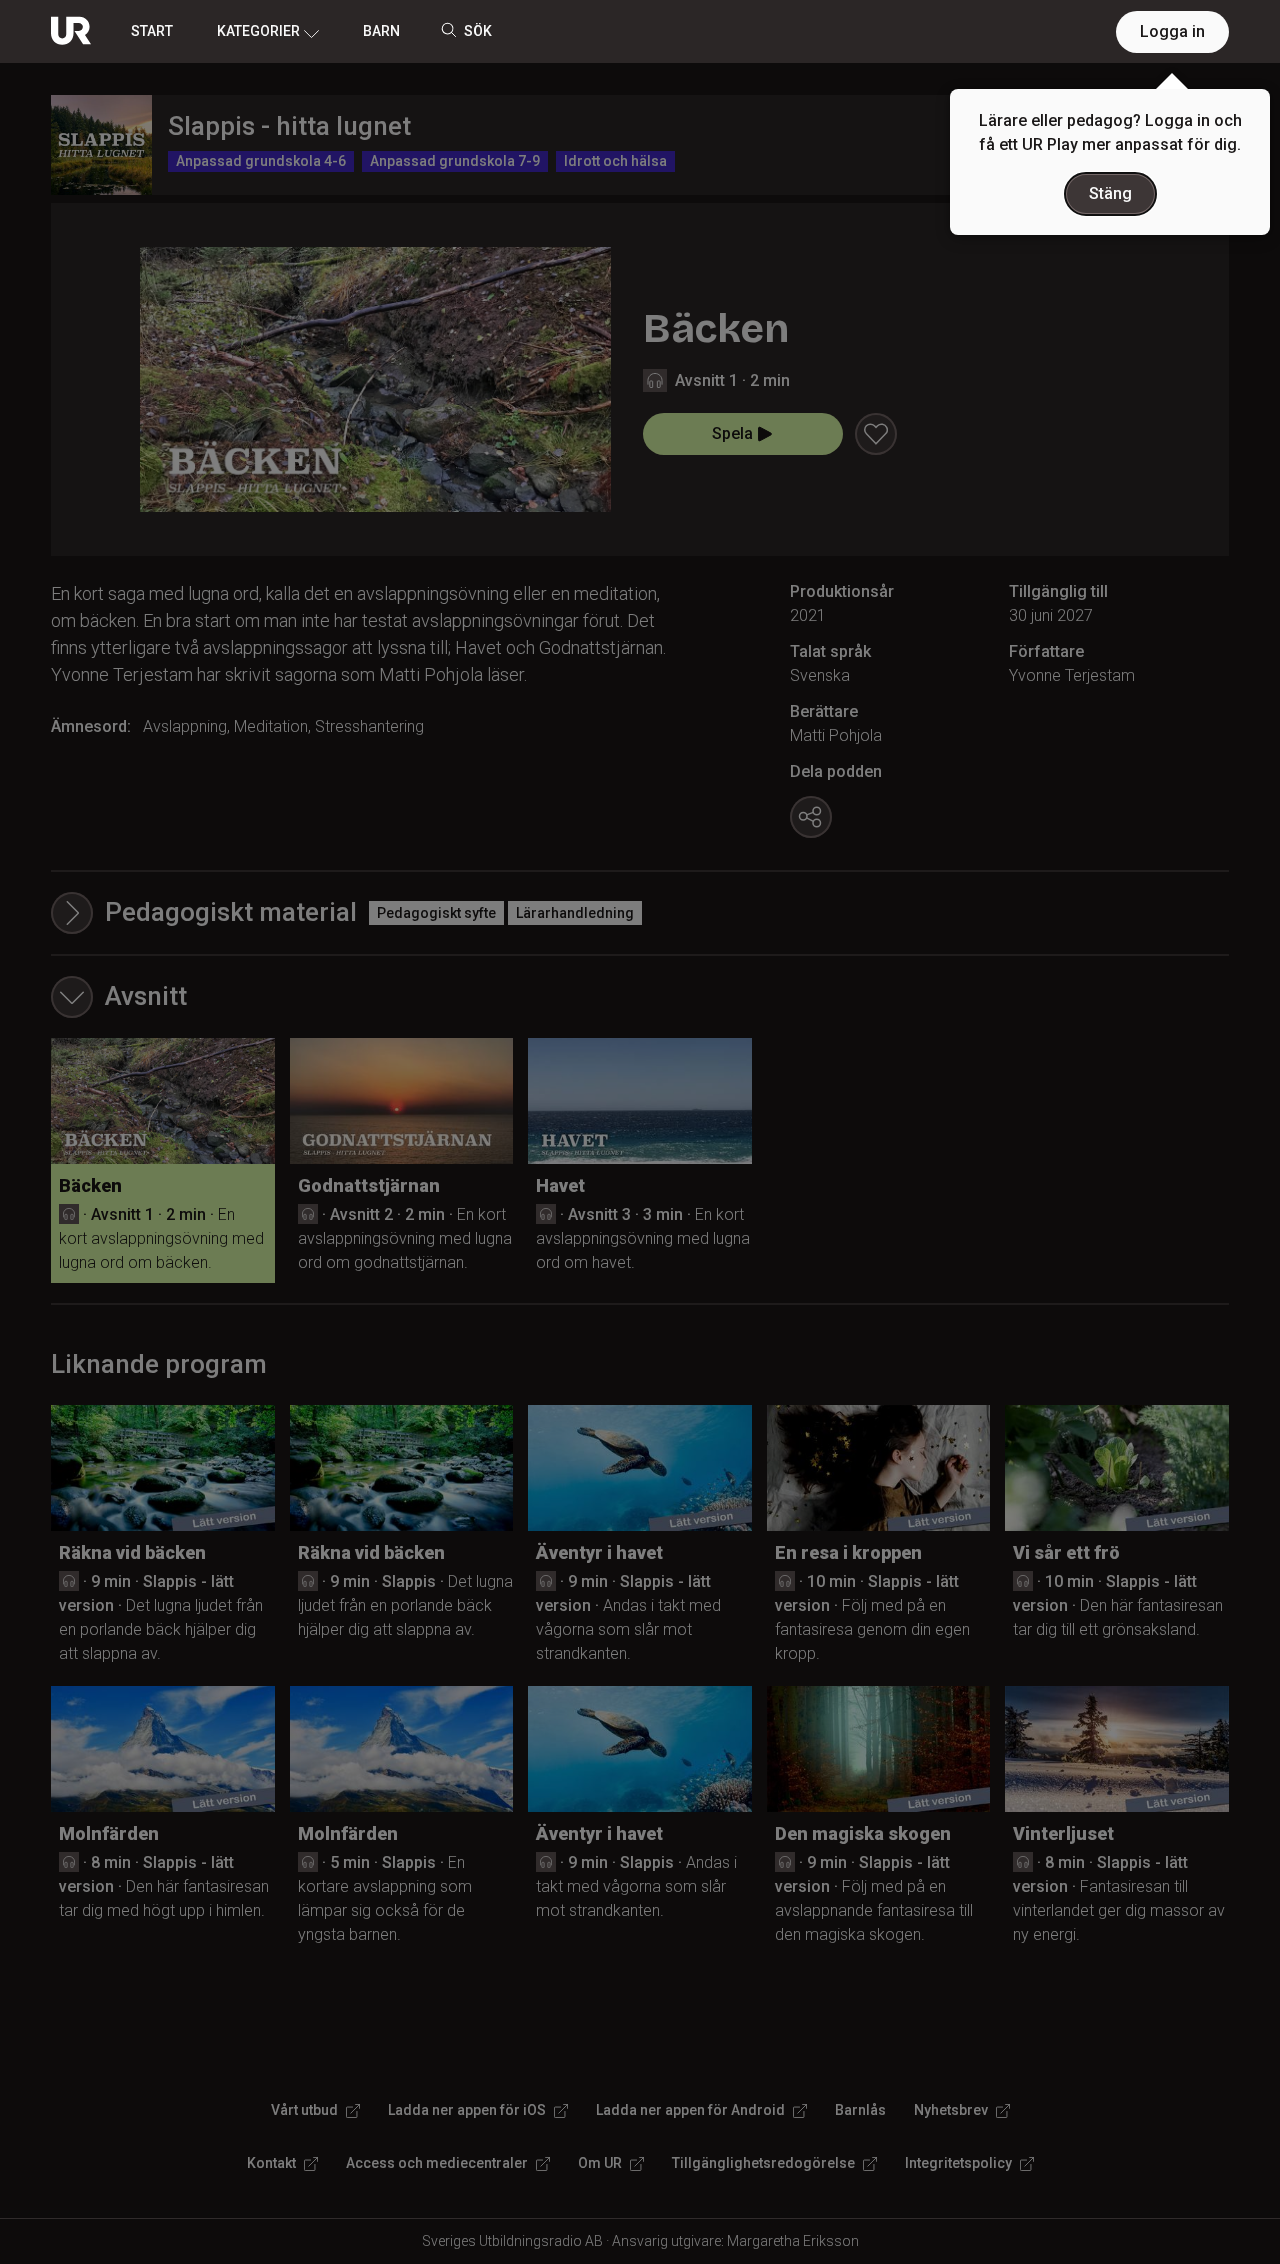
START (152, 31)
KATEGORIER (258, 31)
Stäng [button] (1110, 193)
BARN (381, 31)
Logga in (1172, 31)
